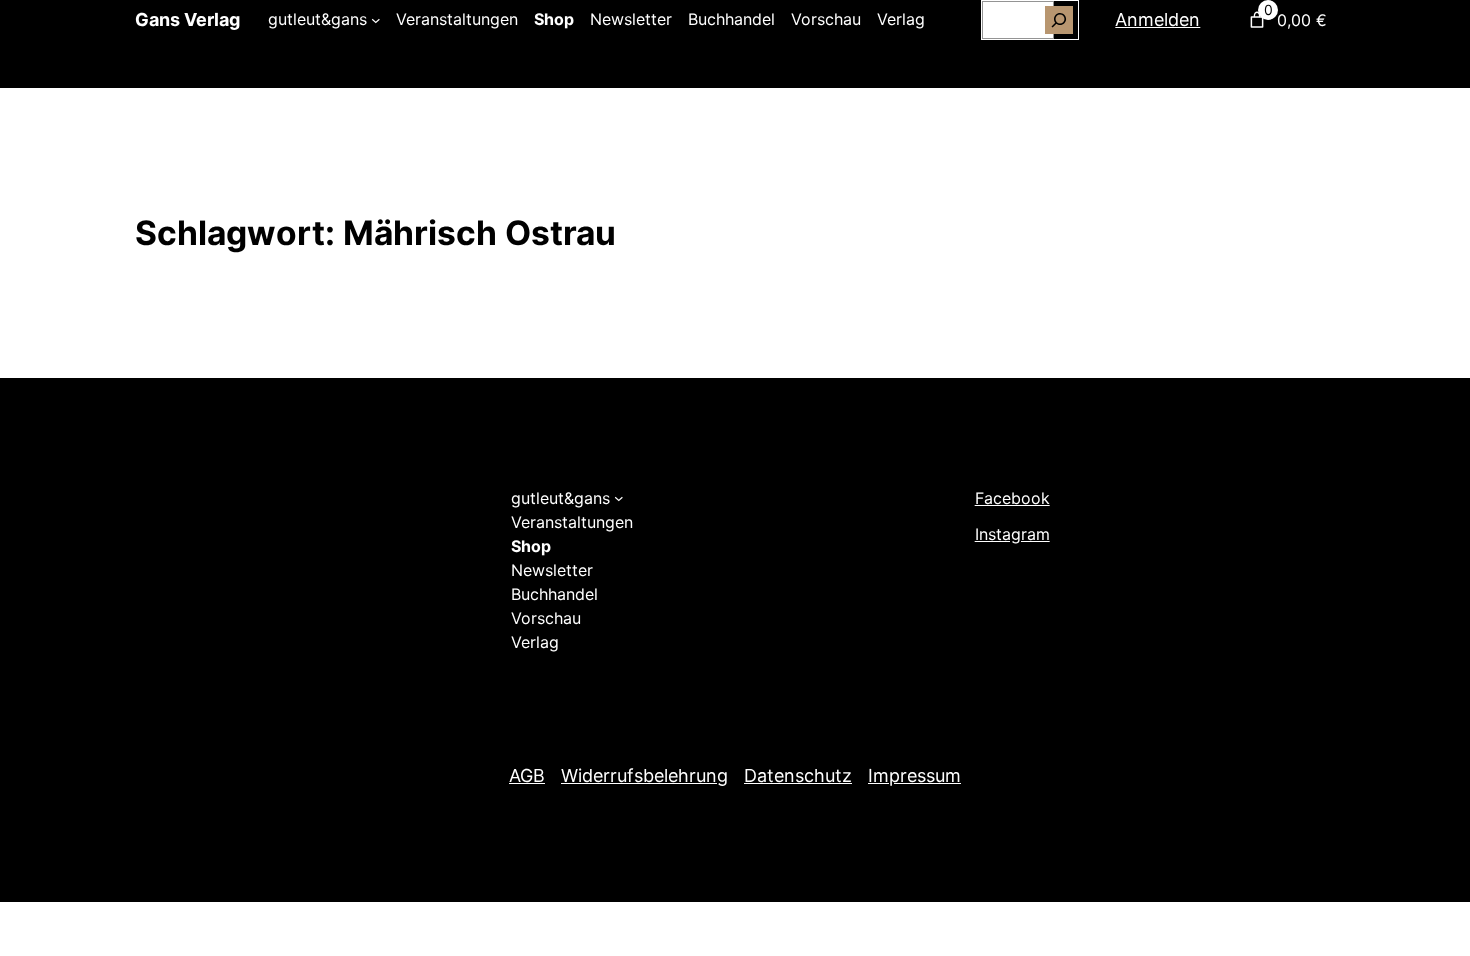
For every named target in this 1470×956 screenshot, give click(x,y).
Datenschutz (798, 775)
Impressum (914, 775)
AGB (527, 775)
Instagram (1012, 534)
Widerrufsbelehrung (644, 775)
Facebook (1012, 498)
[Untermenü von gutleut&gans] (376, 20)
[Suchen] (1059, 20)
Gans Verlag (187, 19)
